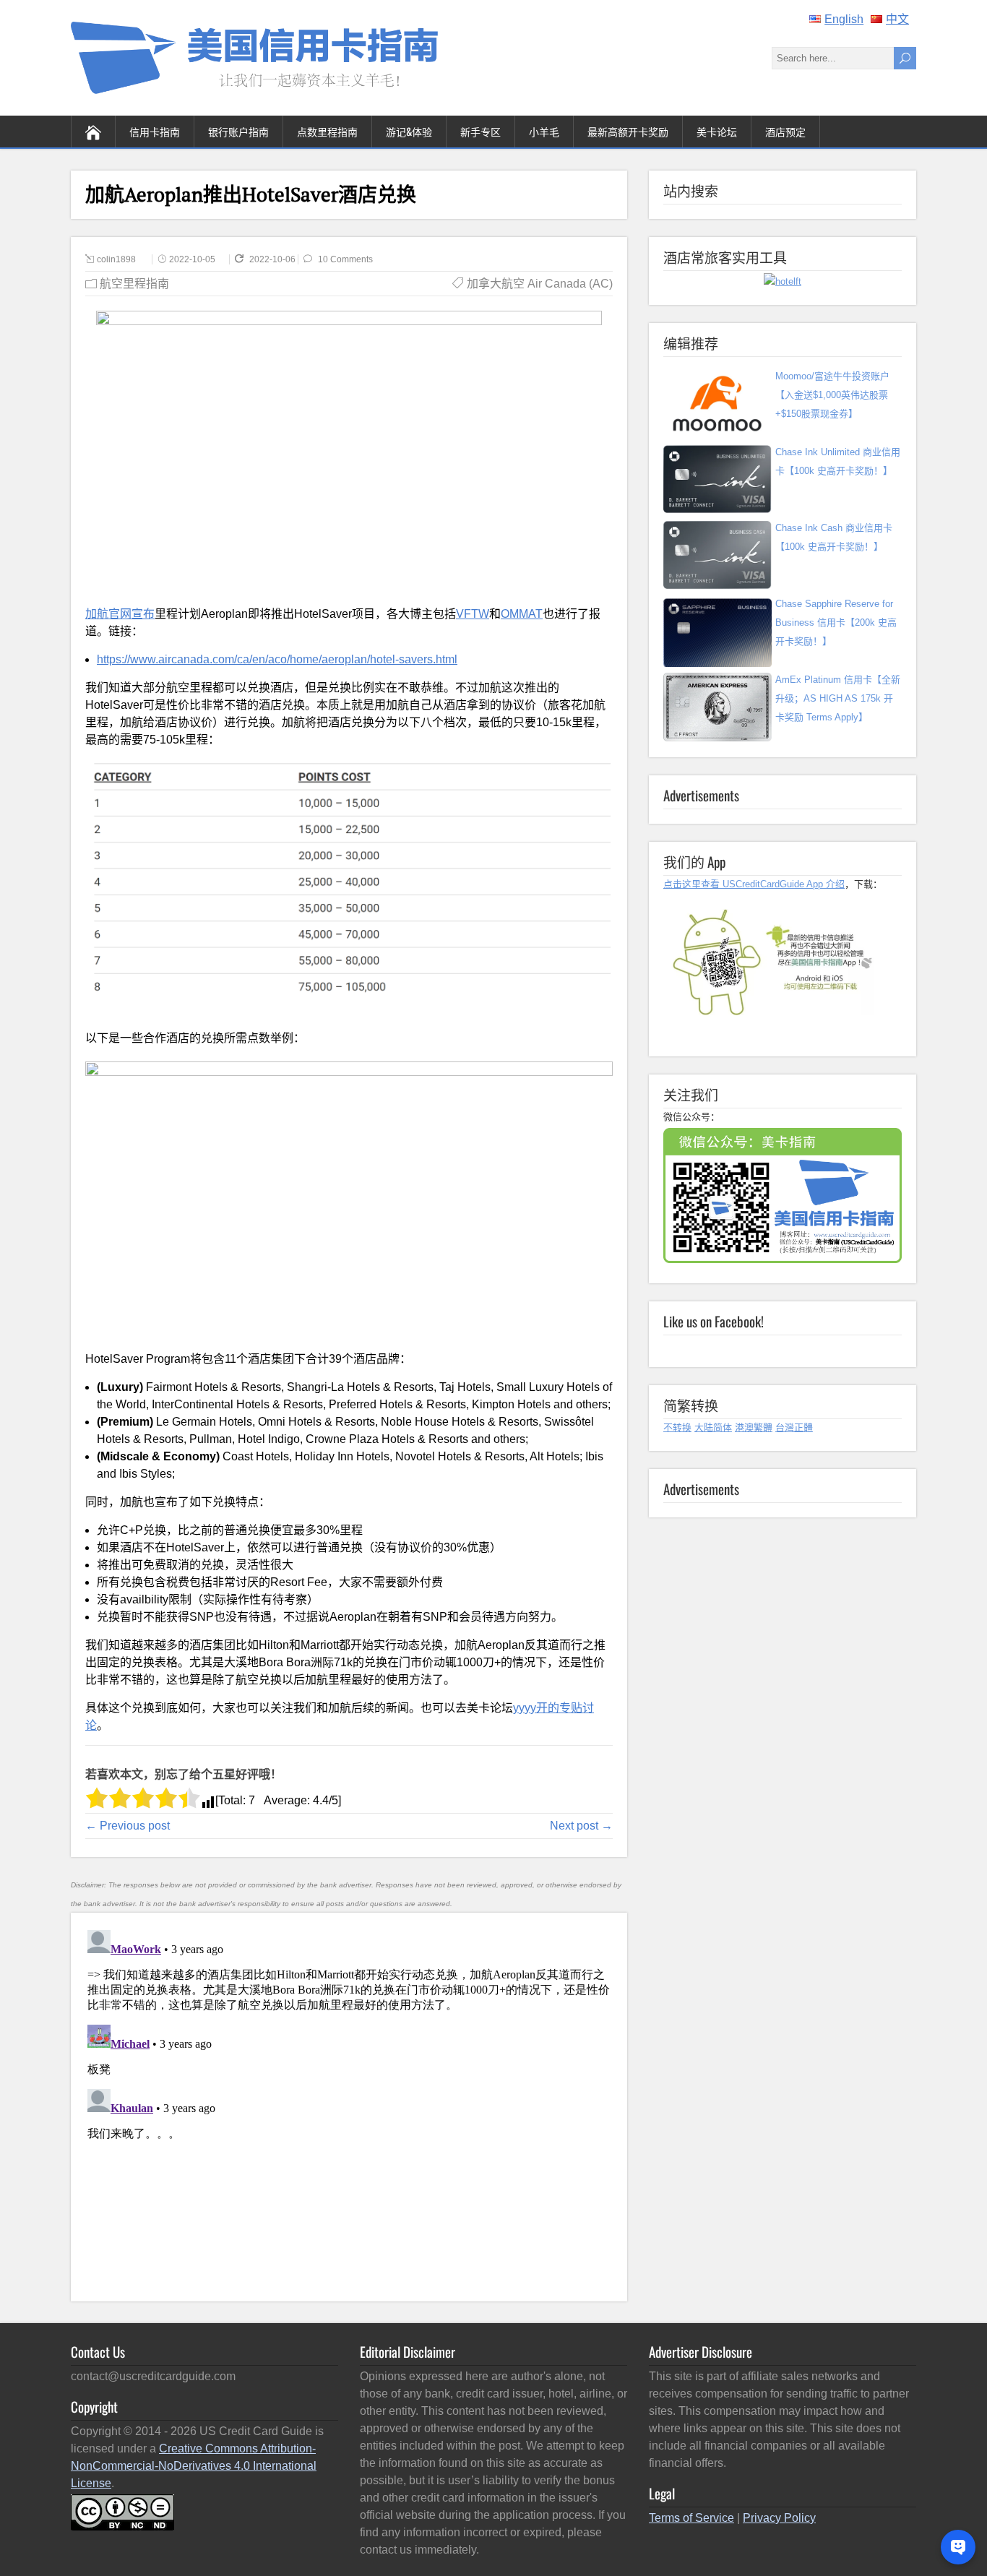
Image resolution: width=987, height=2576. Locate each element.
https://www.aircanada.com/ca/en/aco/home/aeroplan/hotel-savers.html (277, 659)
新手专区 (480, 131)
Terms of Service (691, 2518)
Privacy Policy (779, 2518)
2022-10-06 (273, 259)
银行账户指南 (238, 131)
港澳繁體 (754, 1427)
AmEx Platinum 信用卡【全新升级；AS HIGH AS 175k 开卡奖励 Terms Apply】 (838, 698)
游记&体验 (409, 131)
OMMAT (522, 614)
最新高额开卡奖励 (628, 131)
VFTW (473, 614)
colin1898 (116, 259)
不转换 (677, 1427)
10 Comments (345, 259)
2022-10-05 (192, 259)
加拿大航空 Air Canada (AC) (540, 284)
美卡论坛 (717, 131)
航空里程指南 (134, 284)
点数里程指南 (327, 131)
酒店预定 (785, 131)
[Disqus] (349, 2105)
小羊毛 (544, 131)
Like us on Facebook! (714, 1321)
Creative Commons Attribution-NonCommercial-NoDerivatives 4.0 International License (194, 2466)
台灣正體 (794, 1427)
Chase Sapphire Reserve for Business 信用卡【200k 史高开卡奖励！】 (836, 623)
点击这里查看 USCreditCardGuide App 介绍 (754, 884)
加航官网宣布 (120, 614)
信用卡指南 (155, 131)
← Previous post (128, 1826)
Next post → (581, 1826)
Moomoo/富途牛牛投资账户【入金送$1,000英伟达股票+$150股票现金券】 (832, 395)
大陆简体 (713, 1427)
